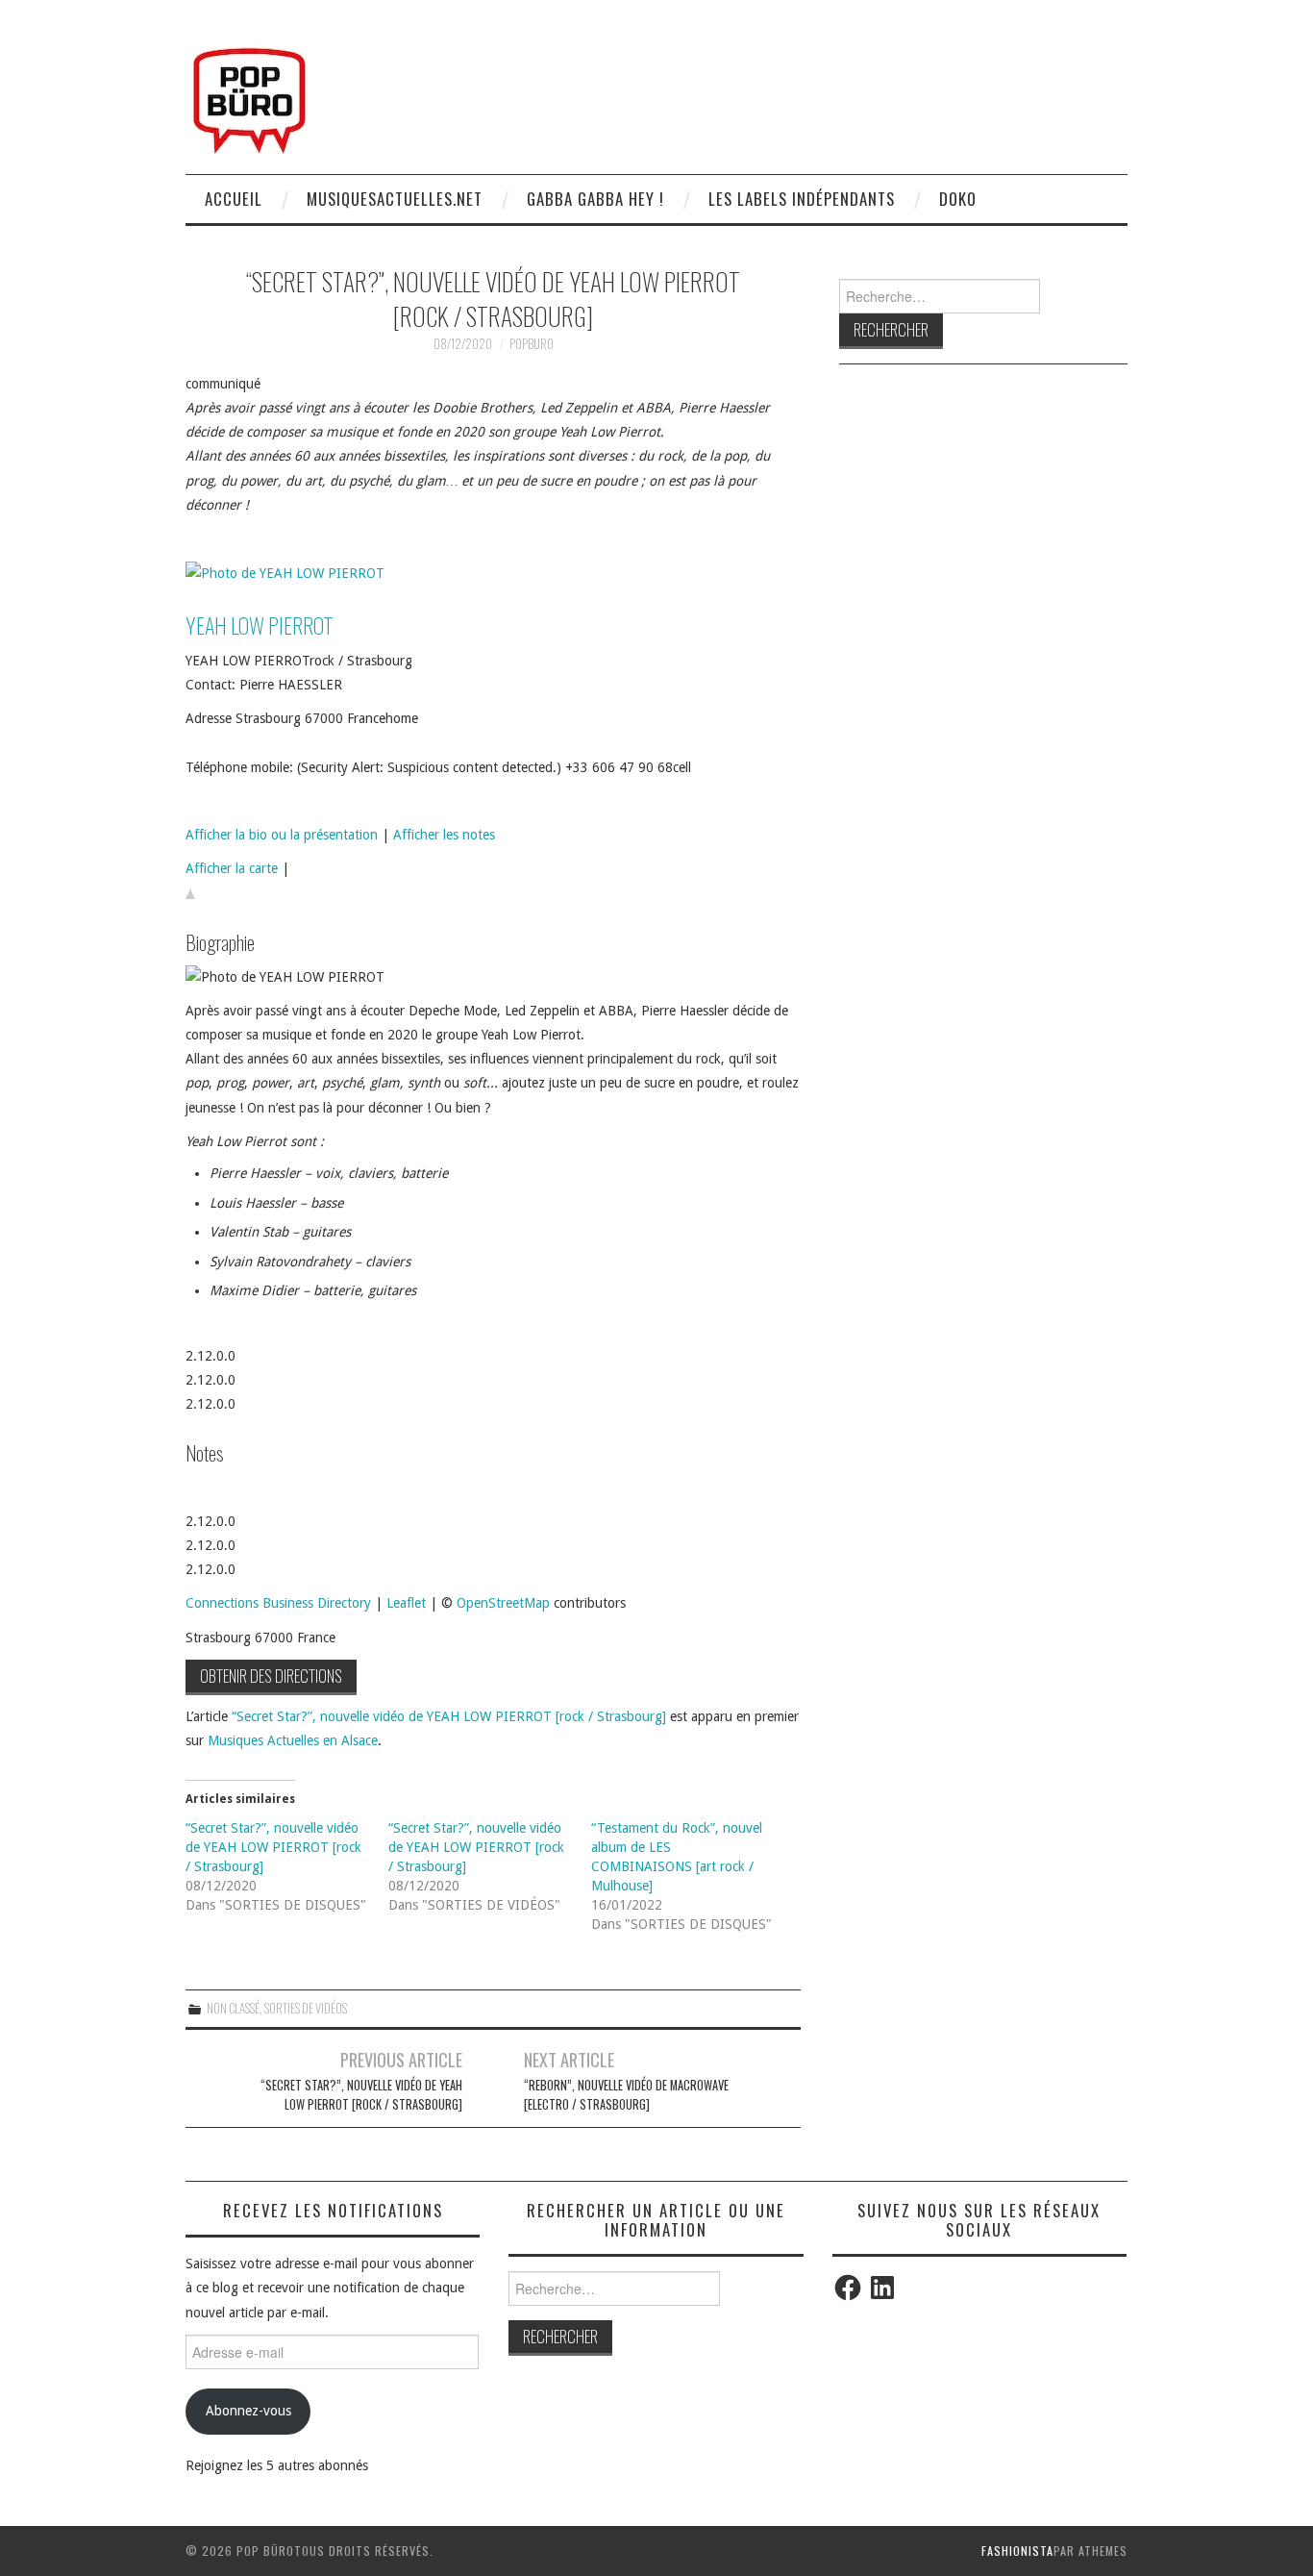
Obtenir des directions (271, 1676)
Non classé (233, 2008)
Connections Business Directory (278, 1603)
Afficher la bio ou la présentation (282, 835)
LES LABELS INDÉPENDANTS (802, 199)
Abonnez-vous (248, 2411)
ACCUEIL (234, 199)
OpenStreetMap (503, 1603)
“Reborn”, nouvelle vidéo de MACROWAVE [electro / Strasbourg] (626, 2095)
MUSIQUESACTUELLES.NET (395, 199)
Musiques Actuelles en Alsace (293, 1740)
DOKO (958, 199)
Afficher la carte (232, 868)
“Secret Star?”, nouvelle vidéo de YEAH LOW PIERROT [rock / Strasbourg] (449, 1716)
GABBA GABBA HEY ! (595, 199)
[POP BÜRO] (249, 95)
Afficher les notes (444, 835)
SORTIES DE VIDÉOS (306, 2008)
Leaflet (406, 1603)
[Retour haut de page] (190, 893)
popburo (532, 344)
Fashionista (1017, 2551)
